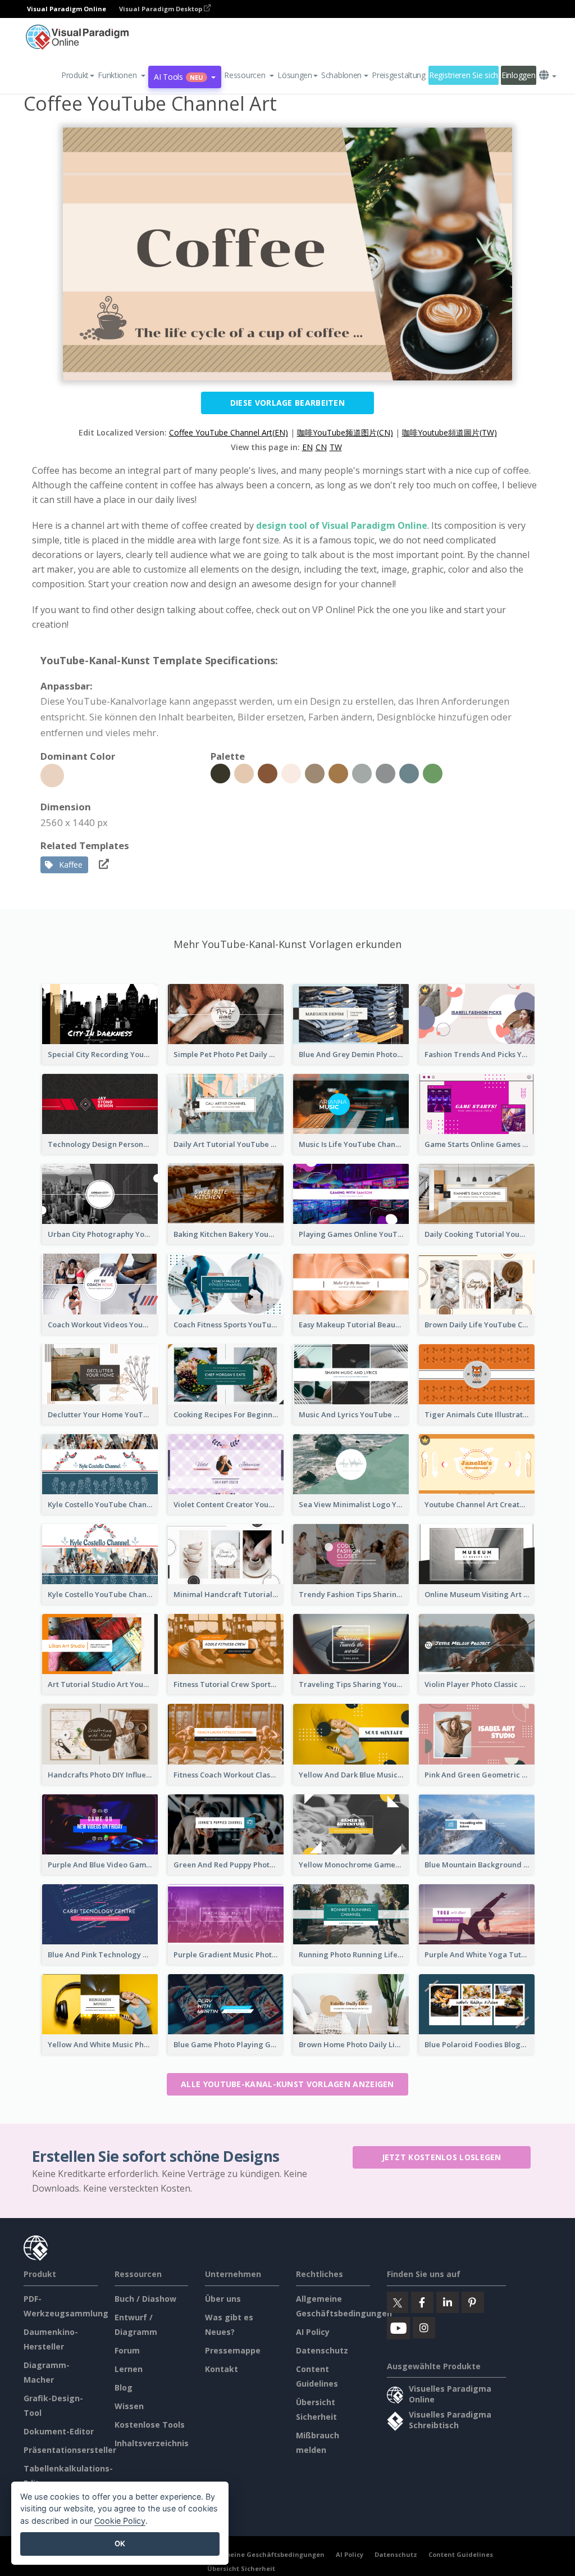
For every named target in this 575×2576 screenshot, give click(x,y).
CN (321, 447)
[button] (122, 75)
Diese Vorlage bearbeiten (287, 403)
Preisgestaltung (399, 75)
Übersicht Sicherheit (241, 2568)
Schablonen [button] (341, 75)
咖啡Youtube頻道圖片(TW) (449, 432)
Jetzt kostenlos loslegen (442, 2157)
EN (307, 447)
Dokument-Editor (59, 2431)
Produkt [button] (75, 75)
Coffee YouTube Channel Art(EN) (229, 432)
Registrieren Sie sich (464, 75)
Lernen (129, 2369)
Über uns (223, 2299)
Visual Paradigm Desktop (161, 9)
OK (120, 2543)
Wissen (129, 2406)
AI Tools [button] (179, 77)
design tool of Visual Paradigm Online (342, 525)
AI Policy (313, 2332)
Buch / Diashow (145, 2299)
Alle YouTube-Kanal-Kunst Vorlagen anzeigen (287, 2084)
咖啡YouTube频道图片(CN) (345, 432)
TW (336, 447)
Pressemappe (233, 2350)
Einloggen (518, 75)
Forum (127, 2350)
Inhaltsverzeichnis (152, 2443)
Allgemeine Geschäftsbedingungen (266, 2554)
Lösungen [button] (295, 75)
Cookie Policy (120, 2521)
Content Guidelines (461, 2554)
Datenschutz (322, 2350)
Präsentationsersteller (70, 2450)
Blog (124, 2387)
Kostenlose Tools (150, 2425)
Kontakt (222, 2369)
